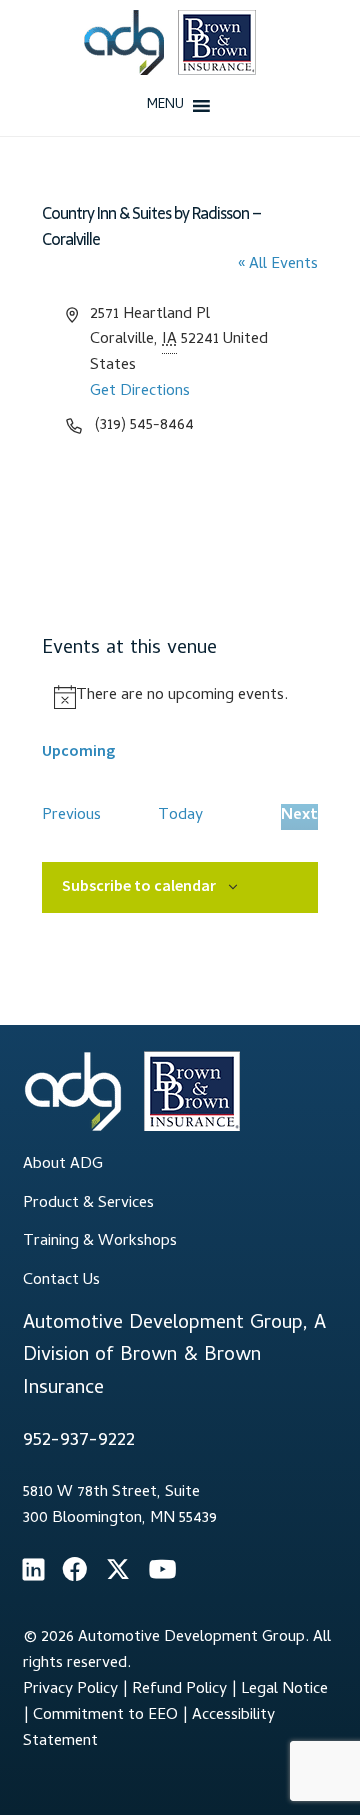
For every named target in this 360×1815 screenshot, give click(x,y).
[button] (165, 106)
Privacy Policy (70, 1690)
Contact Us (61, 1281)
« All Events (278, 265)
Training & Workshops (100, 1242)
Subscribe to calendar (139, 885)
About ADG (63, 1165)
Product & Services (88, 1204)
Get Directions (140, 392)
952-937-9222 (79, 1441)
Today (180, 816)
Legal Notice (284, 1690)
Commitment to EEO (105, 1716)
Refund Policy (179, 1690)
